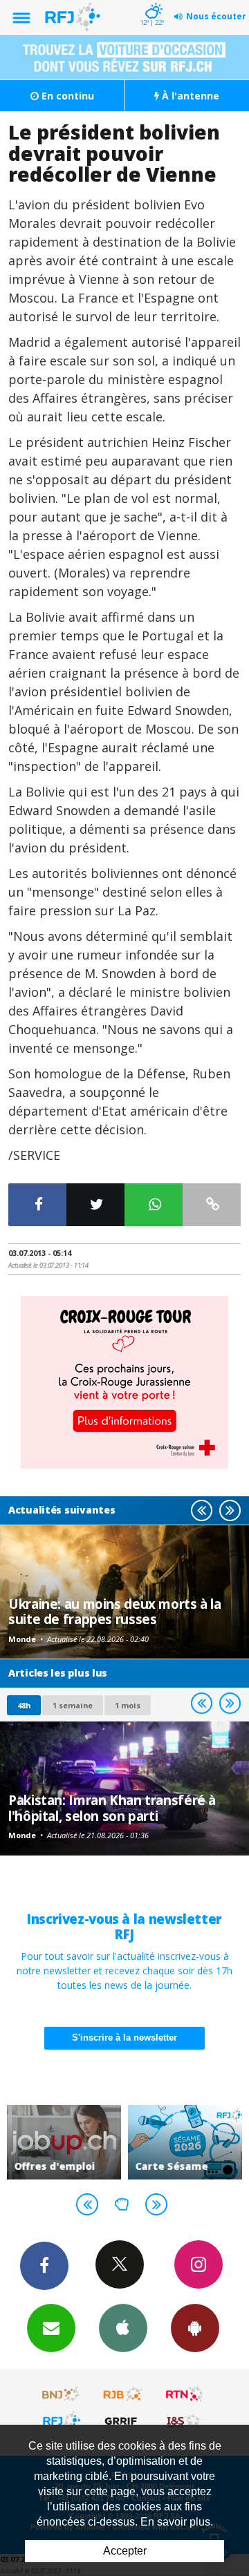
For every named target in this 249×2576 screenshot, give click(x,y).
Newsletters (51, 2328)
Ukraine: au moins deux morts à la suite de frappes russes (115, 1611)
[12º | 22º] (152, 1)
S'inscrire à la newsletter (124, 2038)
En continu (66, 96)
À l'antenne (189, 96)
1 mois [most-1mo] (128, 1705)
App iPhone (123, 2328)
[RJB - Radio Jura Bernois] (123, 2394)
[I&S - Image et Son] (185, 2421)
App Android (195, 2328)
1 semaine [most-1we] (73, 1705)
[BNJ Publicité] (62, 2394)
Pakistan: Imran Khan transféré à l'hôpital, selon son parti (112, 1807)
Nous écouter (216, 16)
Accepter (125, 2551)
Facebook (44, 2266)
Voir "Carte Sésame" (185, 2142)
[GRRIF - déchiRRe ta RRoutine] (123, 2421)
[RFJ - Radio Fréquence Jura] (62, 2421)
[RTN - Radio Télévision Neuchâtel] (185, 2394)
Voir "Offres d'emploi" (64, 2142)
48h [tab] (24, 1705)
